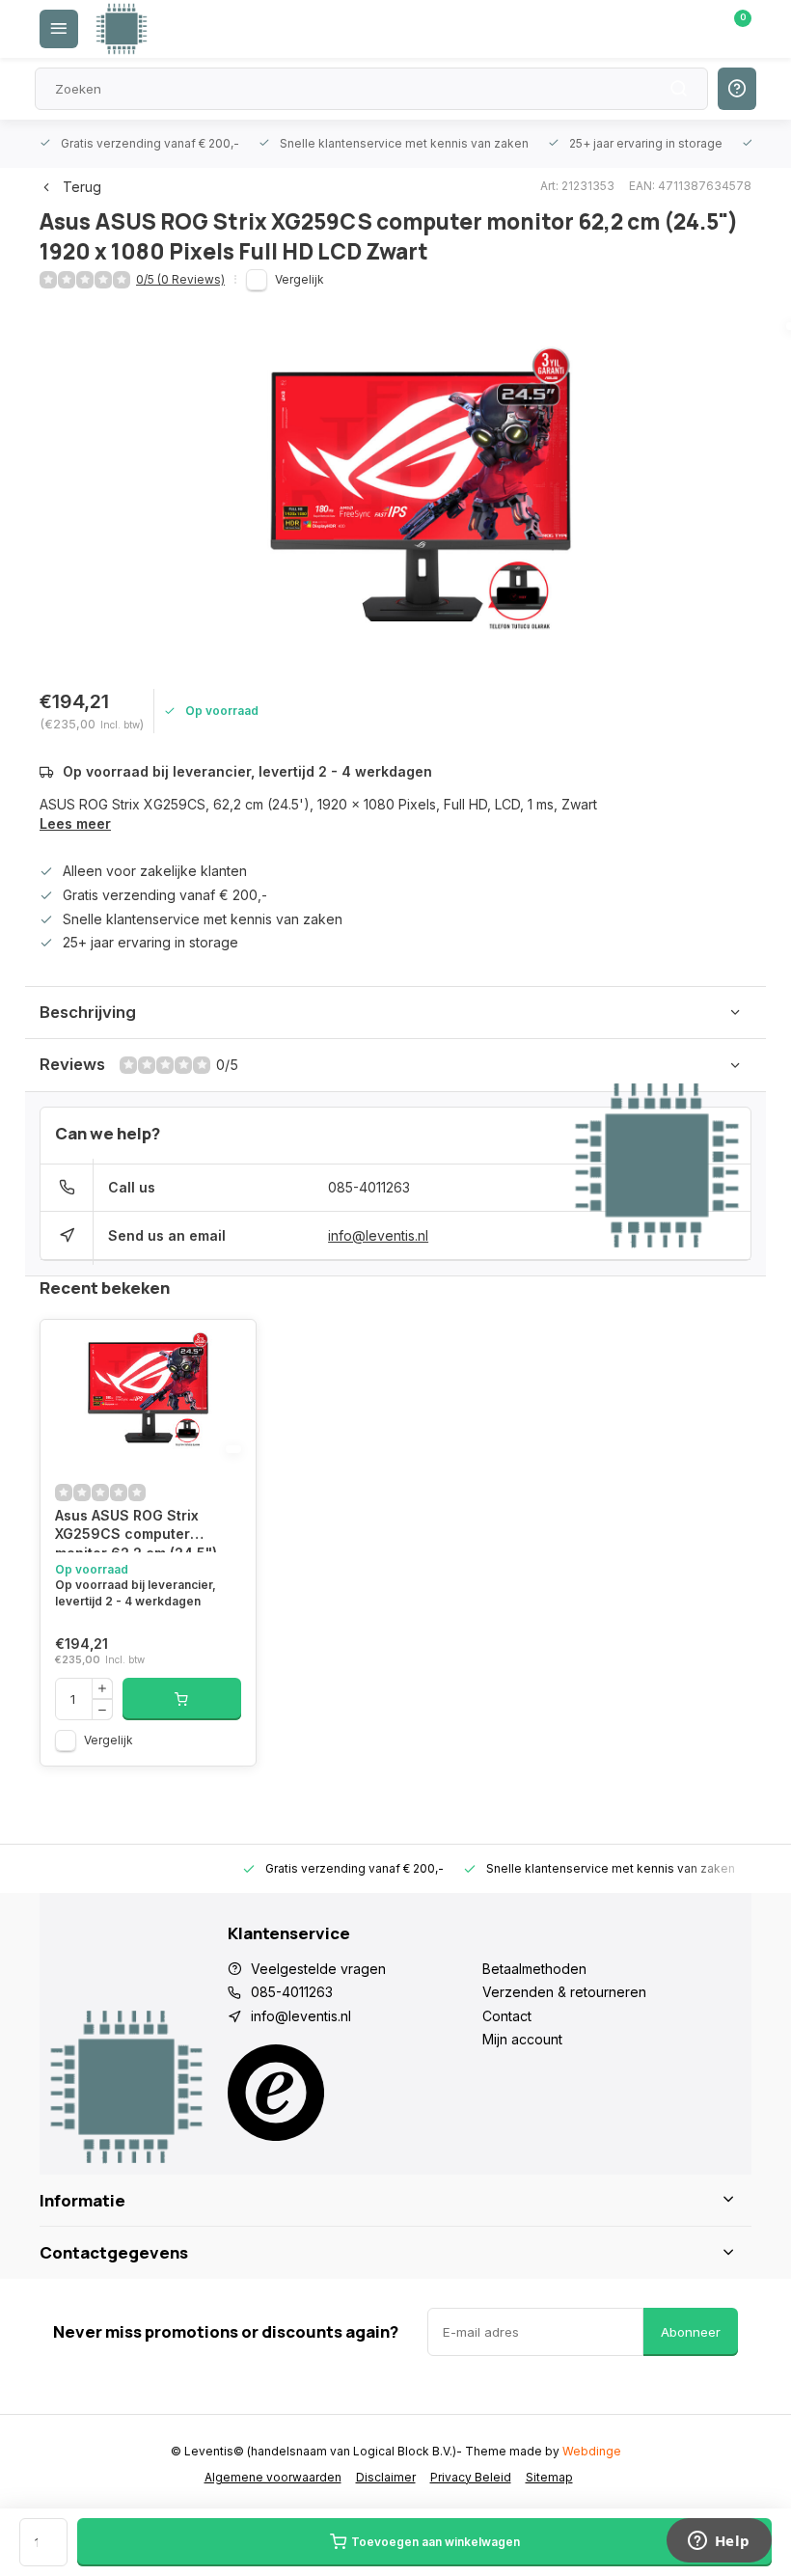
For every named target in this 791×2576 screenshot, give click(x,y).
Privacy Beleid (471, 2477)
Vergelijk (300, 279)
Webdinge (592, 2451)
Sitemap (549, 2477)
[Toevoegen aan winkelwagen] (182, 1699)
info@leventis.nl (378, 1235)
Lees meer (75, 823)
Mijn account (522, 2039)
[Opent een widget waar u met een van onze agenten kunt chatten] (719, 2542)
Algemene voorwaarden (273, 2477)
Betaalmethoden (534, 1969)
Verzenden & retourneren (564, 1992)
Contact (507, 2016)
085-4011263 (369, 1187)
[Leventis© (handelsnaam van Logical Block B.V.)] (122, 29)
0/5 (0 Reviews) (180, 279)
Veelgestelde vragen (318, 1969)
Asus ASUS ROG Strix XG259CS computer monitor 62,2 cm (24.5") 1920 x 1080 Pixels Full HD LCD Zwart (145, 1530)
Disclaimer (386, 2477)
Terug (82, 187)
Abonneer (691, 2332)
